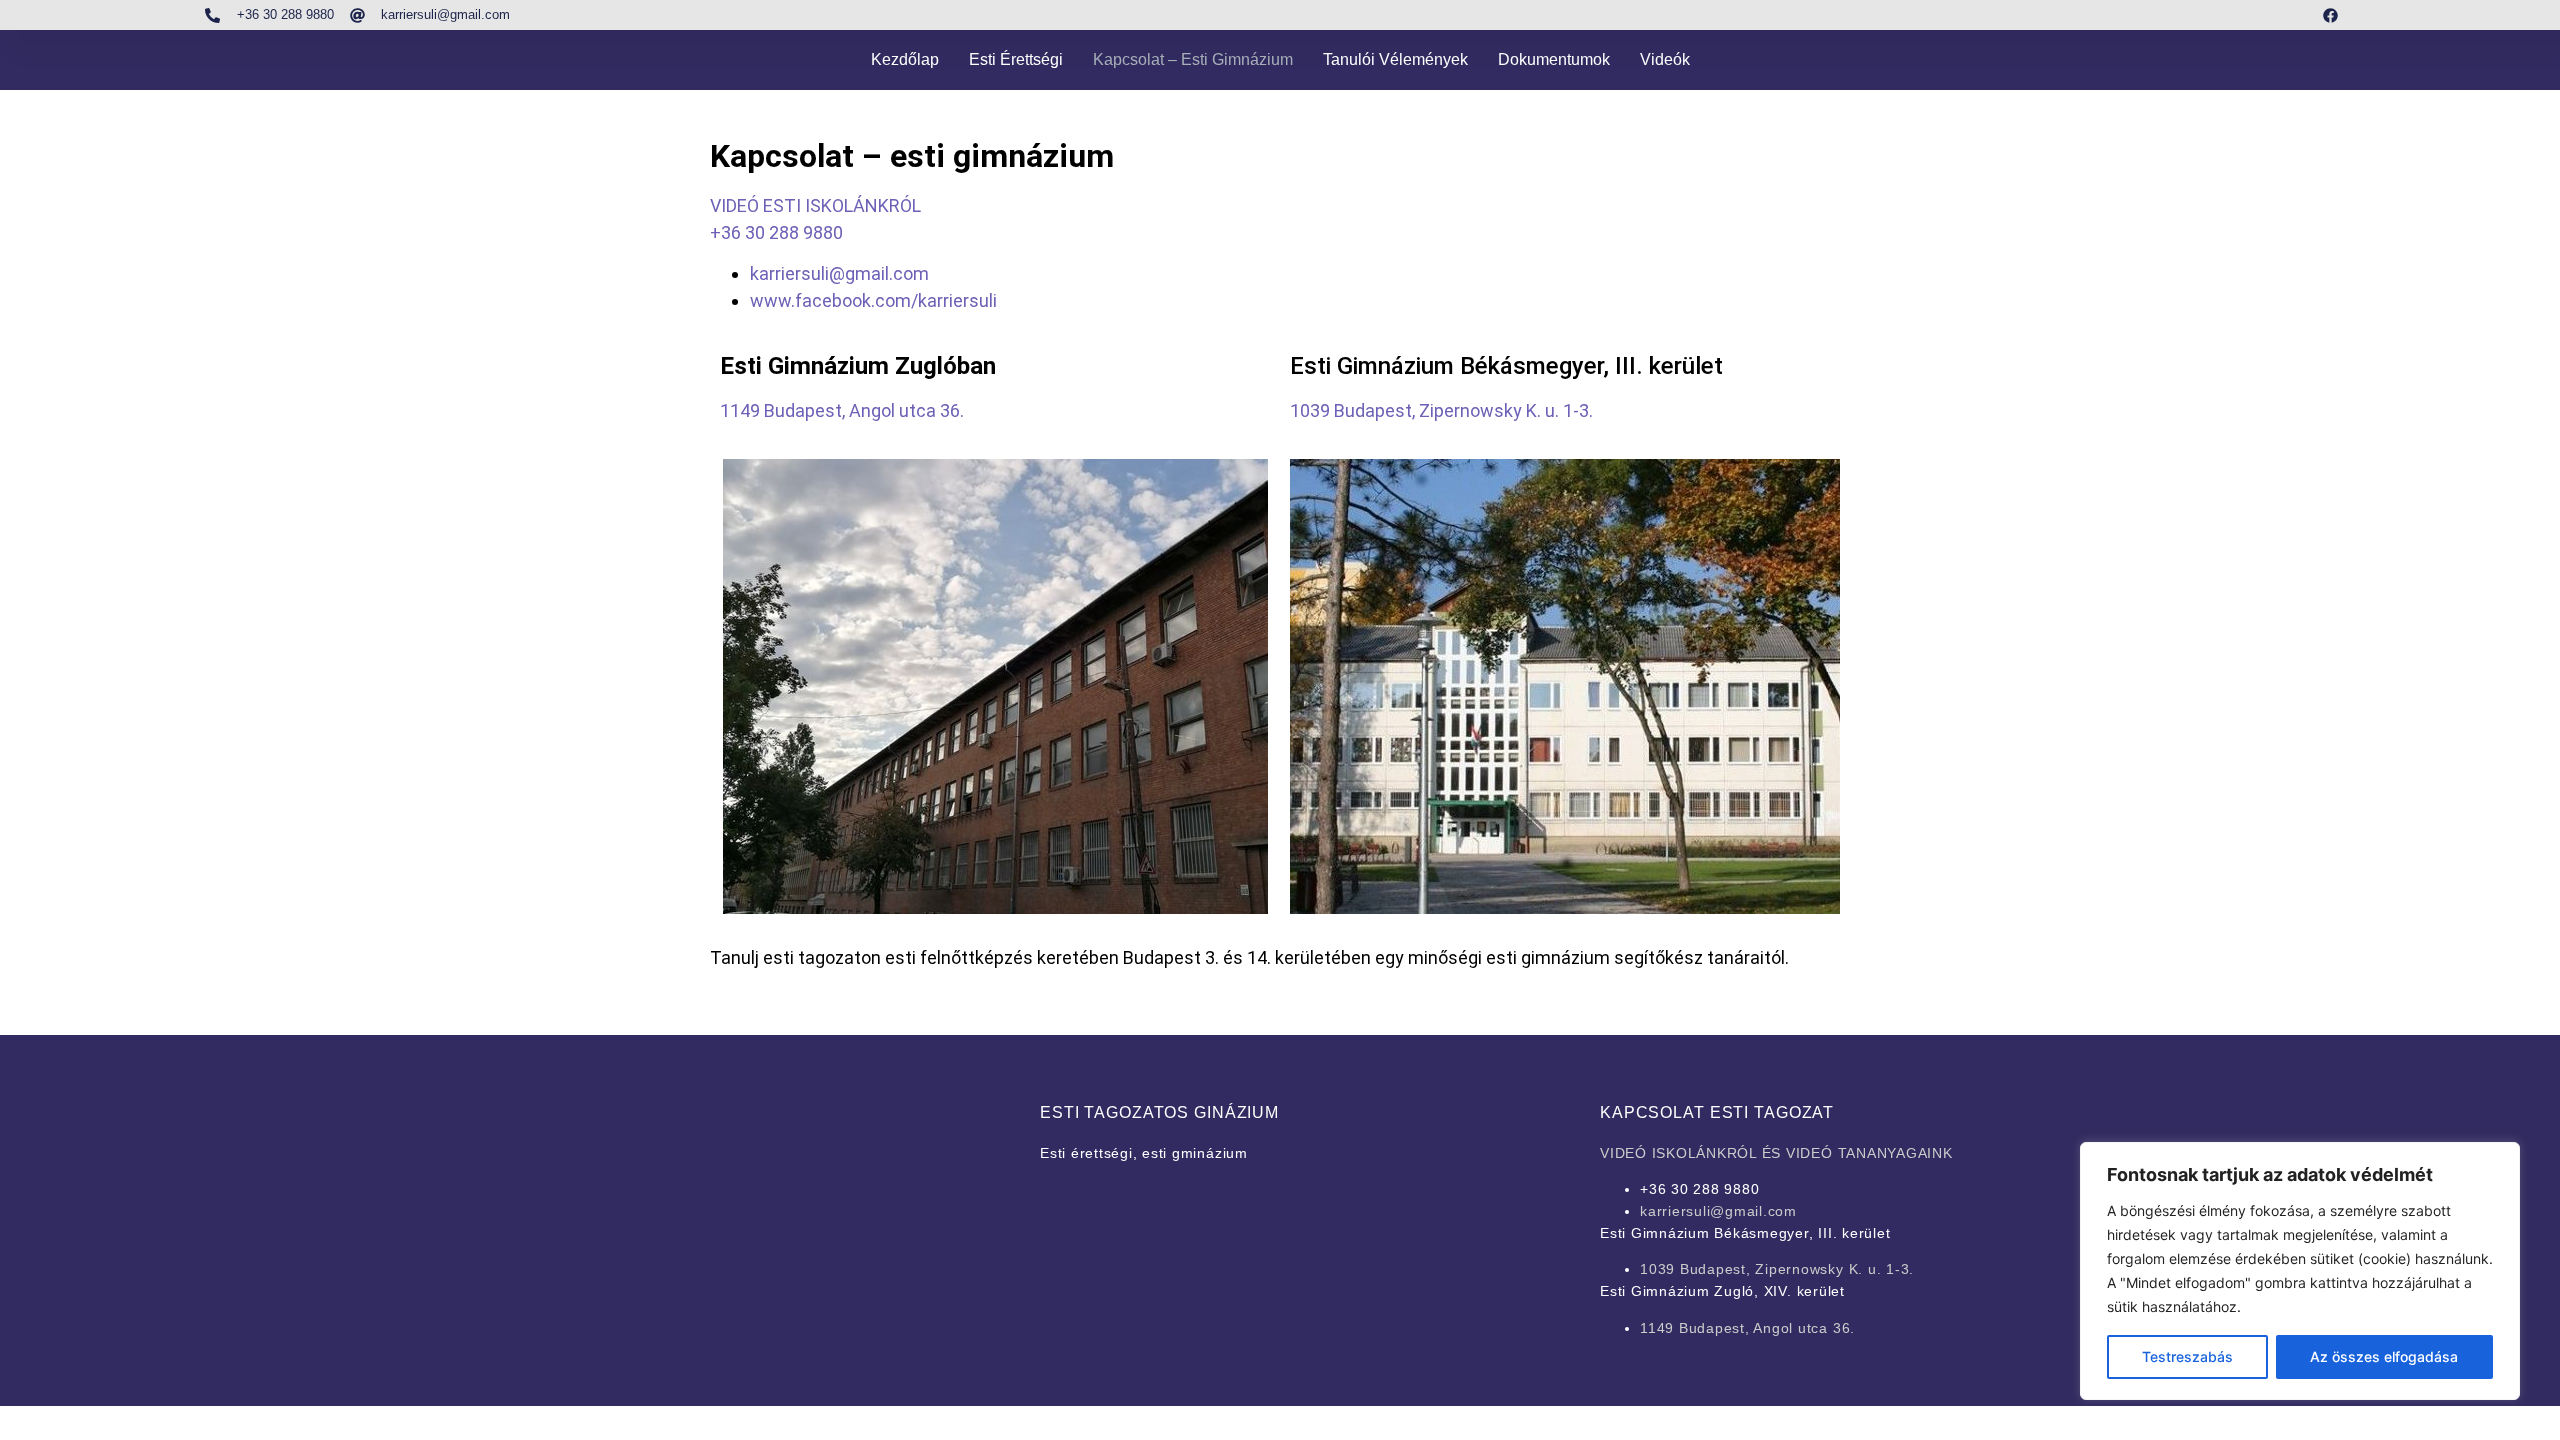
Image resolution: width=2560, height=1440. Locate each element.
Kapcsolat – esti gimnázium (1193, 59)
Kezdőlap (905, 59)
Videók (1665, 59)
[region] (2300, 1271)
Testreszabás (2187, 1356)
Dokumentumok (1554, 59)
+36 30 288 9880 (776, 232)
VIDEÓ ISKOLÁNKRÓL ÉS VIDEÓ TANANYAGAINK (1776, 1153)
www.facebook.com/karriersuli (873, 300)
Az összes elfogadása (2384, 1356)
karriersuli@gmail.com (839, 273)
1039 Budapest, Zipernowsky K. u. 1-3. (1441, 410)
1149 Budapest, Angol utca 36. (842, 410)
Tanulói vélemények (1395, 59)
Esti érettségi (1016, 59)
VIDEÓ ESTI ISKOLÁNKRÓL (815, 205)
